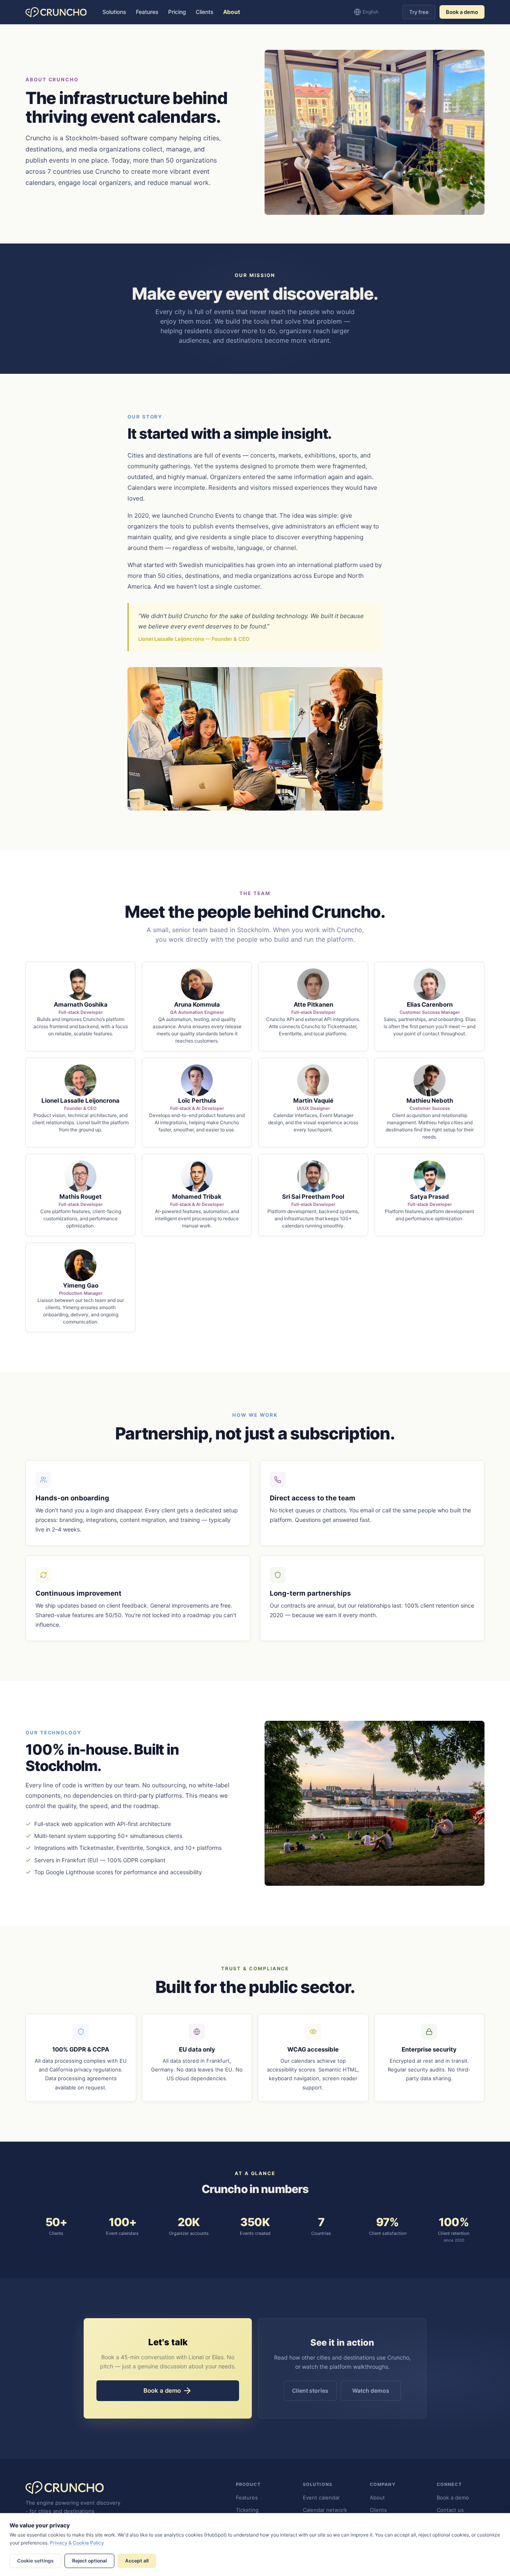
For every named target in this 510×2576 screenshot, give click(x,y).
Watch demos (371, 2390)
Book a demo (462, 12)
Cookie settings (35, 2561)
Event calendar (321, 2497)
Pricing (177, 12)
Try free (419, 12)
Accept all (137, 2561)
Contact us (450, 2510)
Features (147, 12)
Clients (205, 12)
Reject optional (89, 2561)
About (231, 12)
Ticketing (247, 2510)
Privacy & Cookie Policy (77, 2543)
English (371, 12)
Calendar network (325, 2510)
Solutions (114, 12)
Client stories (310, 2390)
